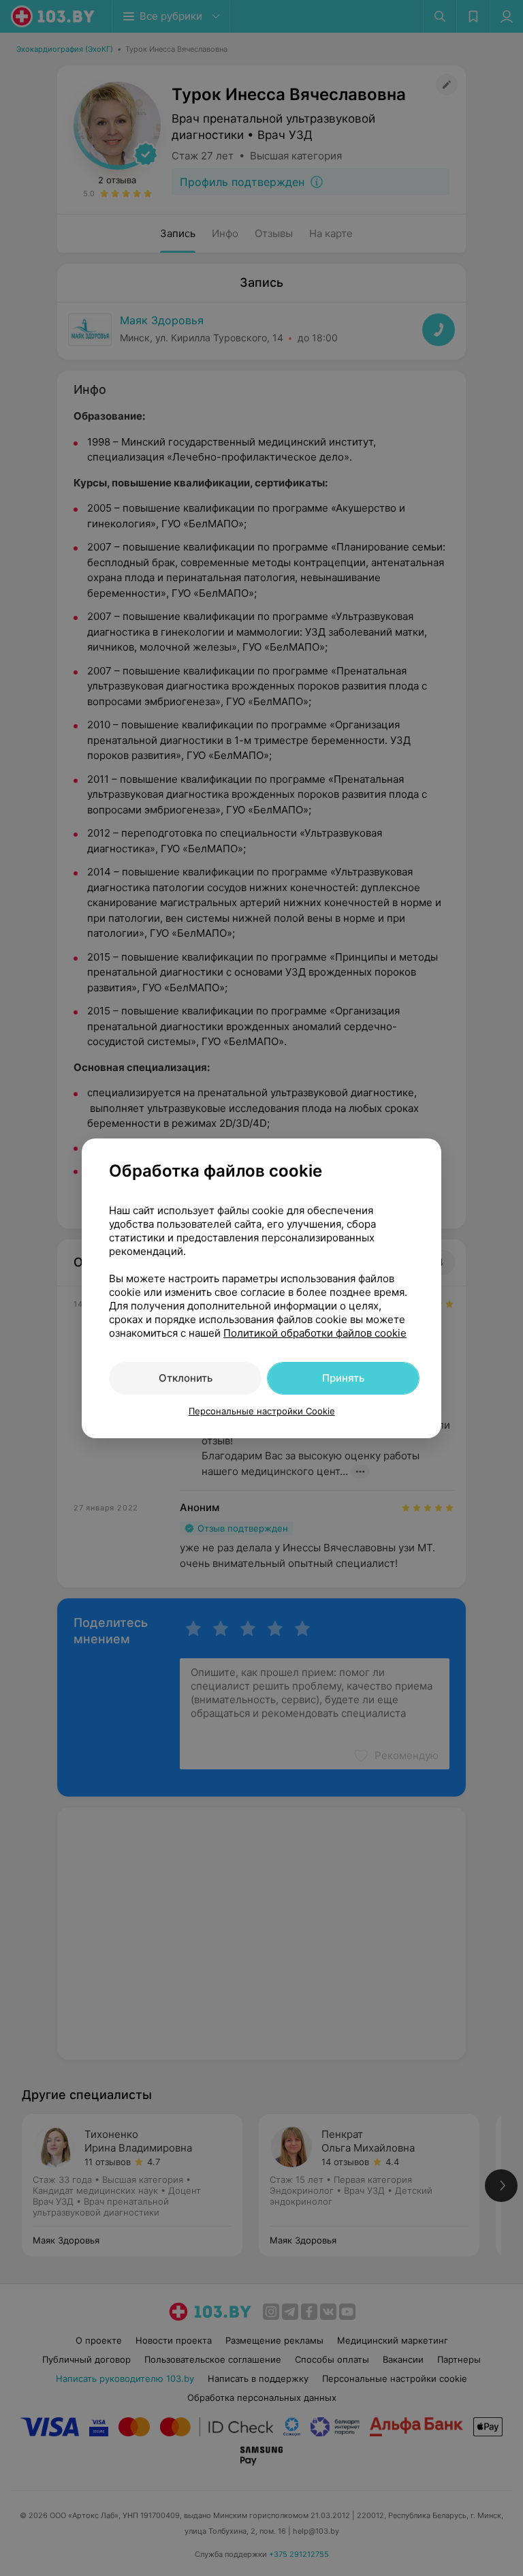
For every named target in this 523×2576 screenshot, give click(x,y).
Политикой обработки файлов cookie (315, 1333)
